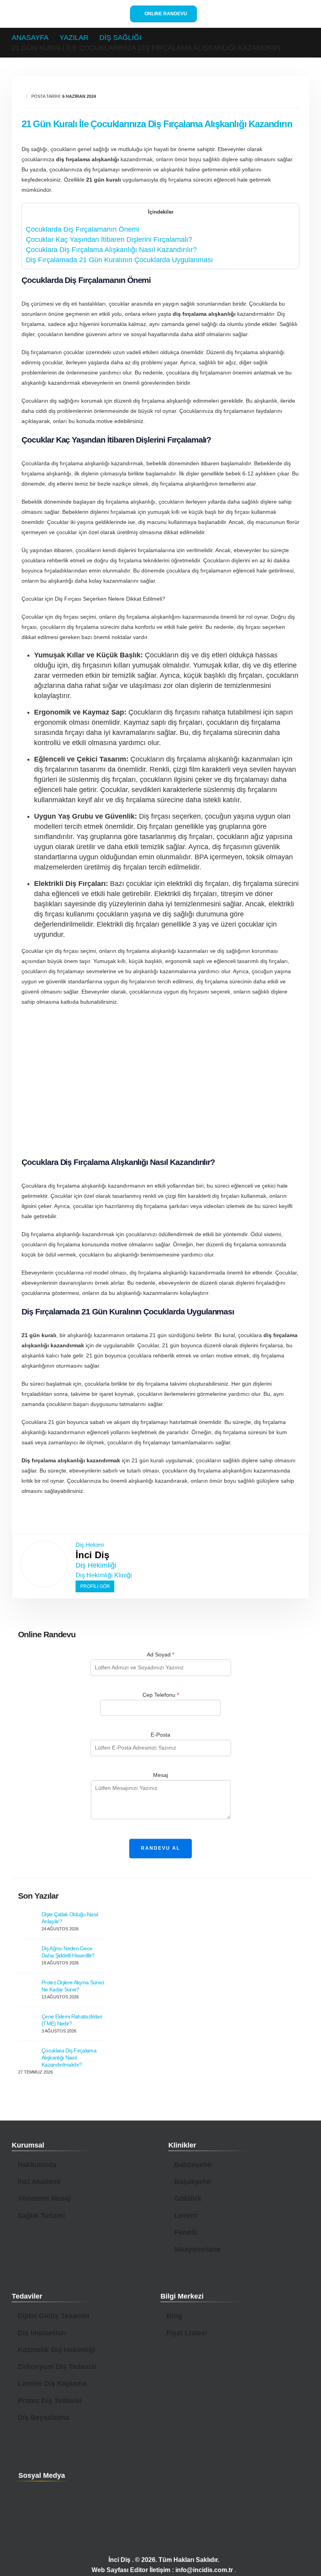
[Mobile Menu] (302, 14)
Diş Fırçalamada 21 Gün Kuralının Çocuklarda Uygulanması (119, 260)
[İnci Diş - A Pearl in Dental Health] (56, 14)
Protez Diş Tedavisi (50, 2401)
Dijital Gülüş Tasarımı (53, 2316)
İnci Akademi (39, 2182)
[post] (28, 1920)
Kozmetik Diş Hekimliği (56, 2350)
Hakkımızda (37, 2165)
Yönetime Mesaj (44, 2198)
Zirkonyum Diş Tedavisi (57, 2367)
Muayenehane (197, 2249)
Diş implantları (42, 2333)
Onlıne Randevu (165, 14)
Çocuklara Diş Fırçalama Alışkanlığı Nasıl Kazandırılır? (111, 250)
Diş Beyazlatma (43, 2418)
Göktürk (188, 2198)
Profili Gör (95, 1586)
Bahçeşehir (193, 2165)
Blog (174, 2316)
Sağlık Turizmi (41, 2216)
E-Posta (160, 1735)
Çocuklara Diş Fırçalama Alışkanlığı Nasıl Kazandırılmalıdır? (69, 2058)
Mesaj (160, 1775)
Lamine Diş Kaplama (52, 2383)
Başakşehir (193, 2182)
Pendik (186, 2232)
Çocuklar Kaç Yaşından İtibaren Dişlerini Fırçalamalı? (109, 239)
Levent (186, 2216)
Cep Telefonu (161, 1695)
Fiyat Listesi (187, 2333)
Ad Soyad (160, 1654)
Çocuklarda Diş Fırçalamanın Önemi (83, 229)
